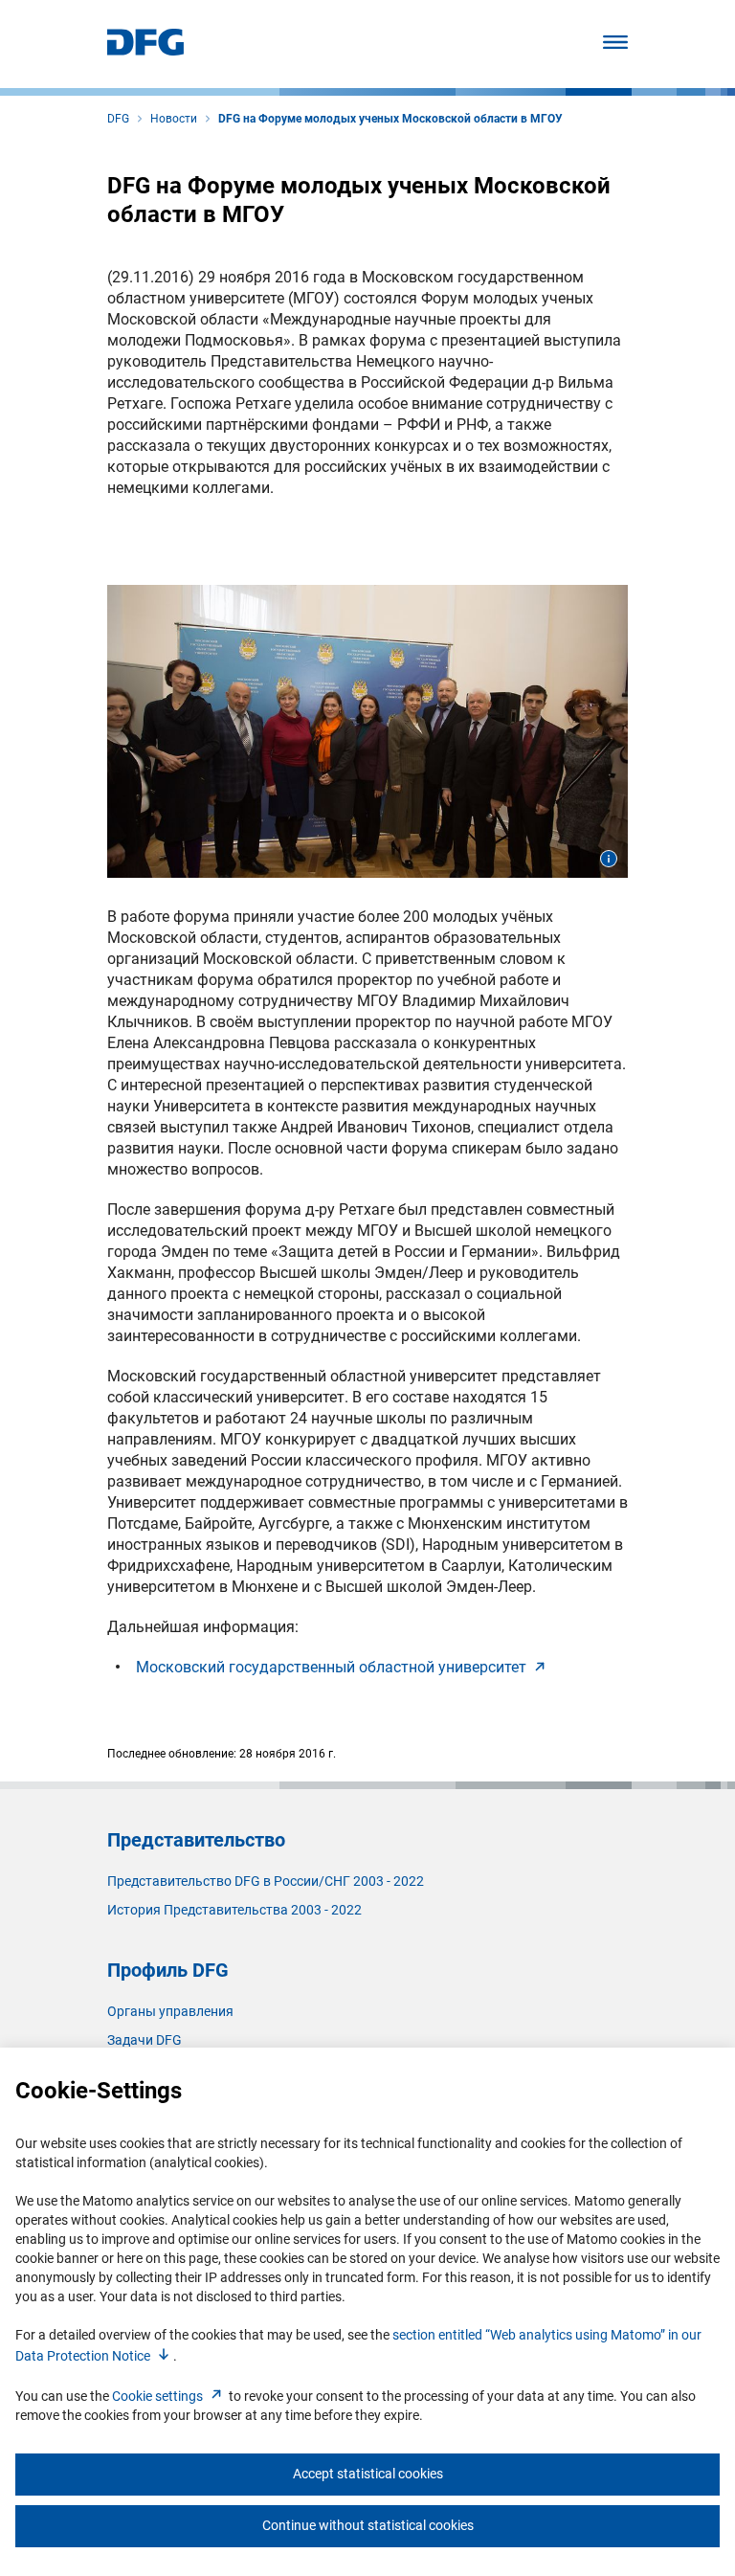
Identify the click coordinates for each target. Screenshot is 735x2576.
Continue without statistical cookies (368, 2525)
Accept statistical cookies (368, 2474)
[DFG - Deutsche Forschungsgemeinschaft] (145, 50)
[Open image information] (609, 859)
